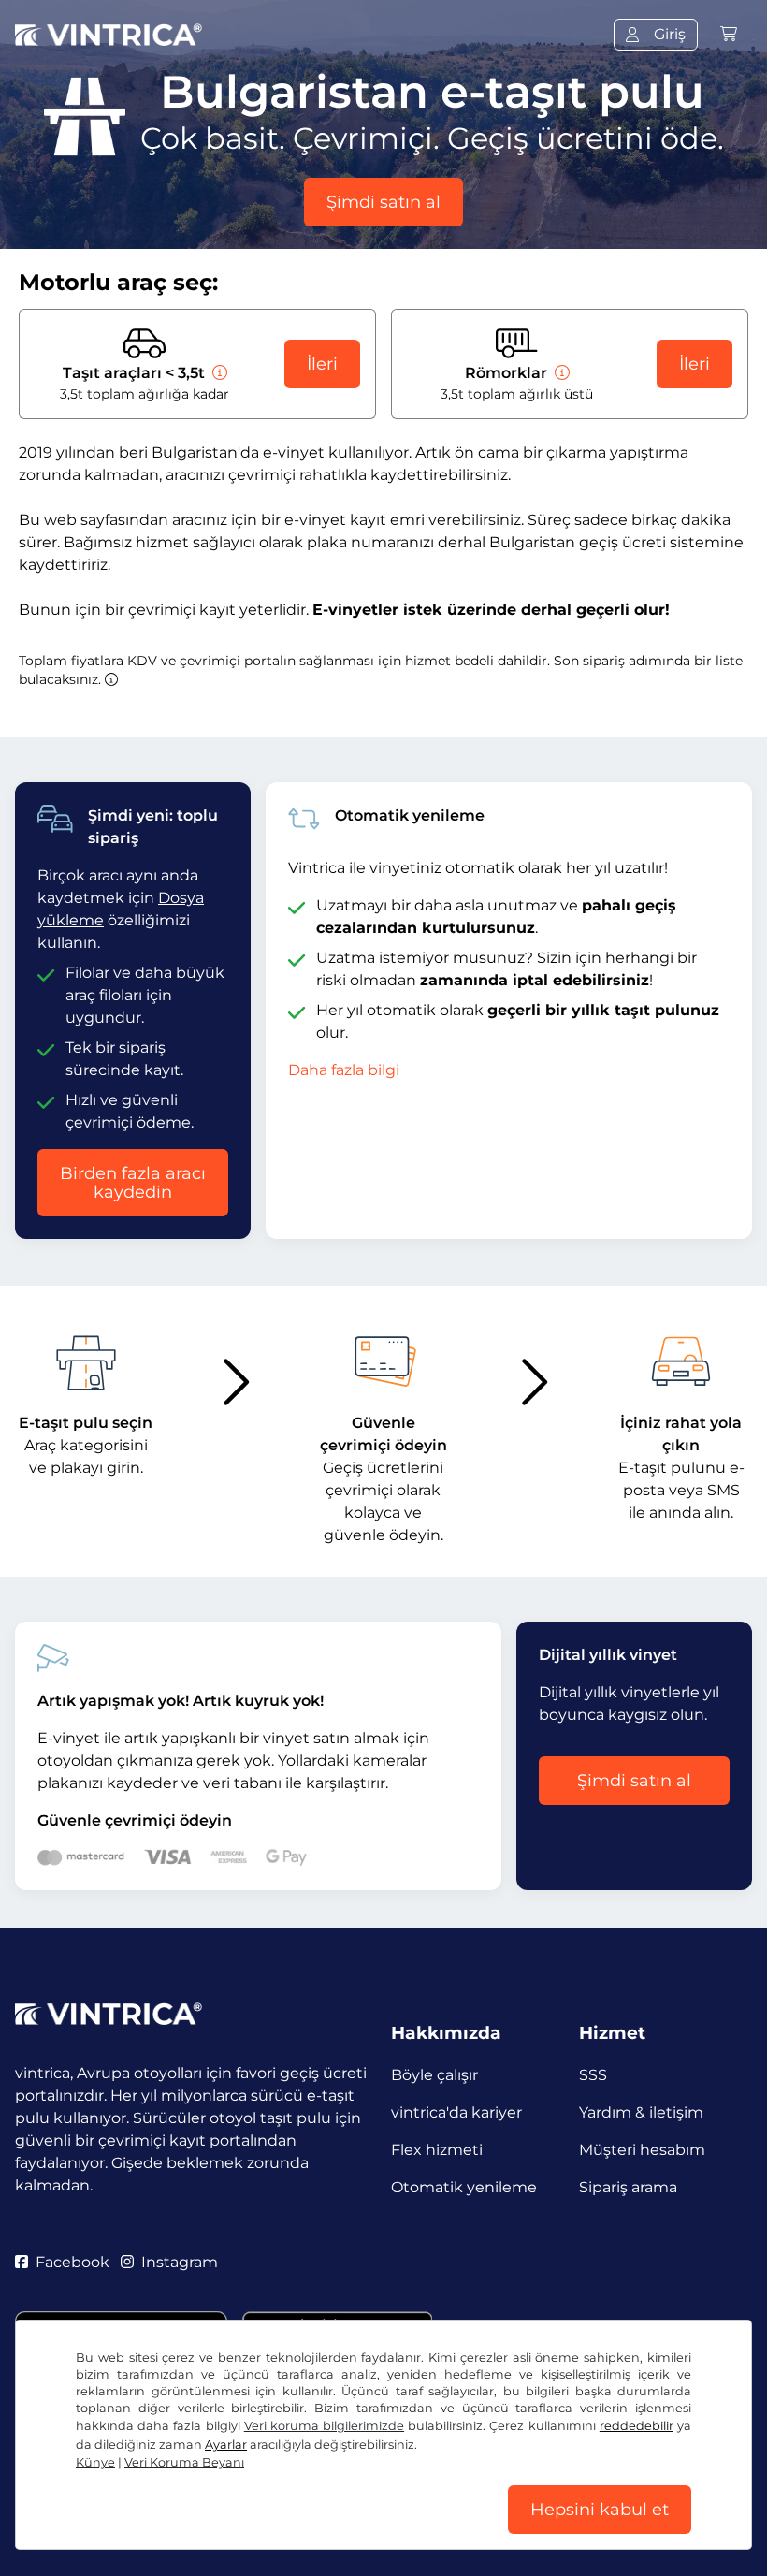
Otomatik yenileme (464, 2187)
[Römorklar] (560, 373)
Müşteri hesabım (642, 2150)
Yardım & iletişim (641, 2112)
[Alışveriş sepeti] (729, 34)
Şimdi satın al (383, 202)
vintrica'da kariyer (456, 2112)
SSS (593, 2075)
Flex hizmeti (437, 2150)
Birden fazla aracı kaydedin (133, 1183)
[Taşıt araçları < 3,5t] (218, 373)
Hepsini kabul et (600, 2510)
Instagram (180, 2262)
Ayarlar (226, 2445)
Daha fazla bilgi (344, 1070)
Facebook (72, 2262)
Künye (95, 2462)
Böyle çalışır (434, 2075)
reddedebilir (637, 2426)
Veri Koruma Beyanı (184, 2462)
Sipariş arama (628, 2187)
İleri (322, 364)
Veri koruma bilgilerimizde (324, 2426)
